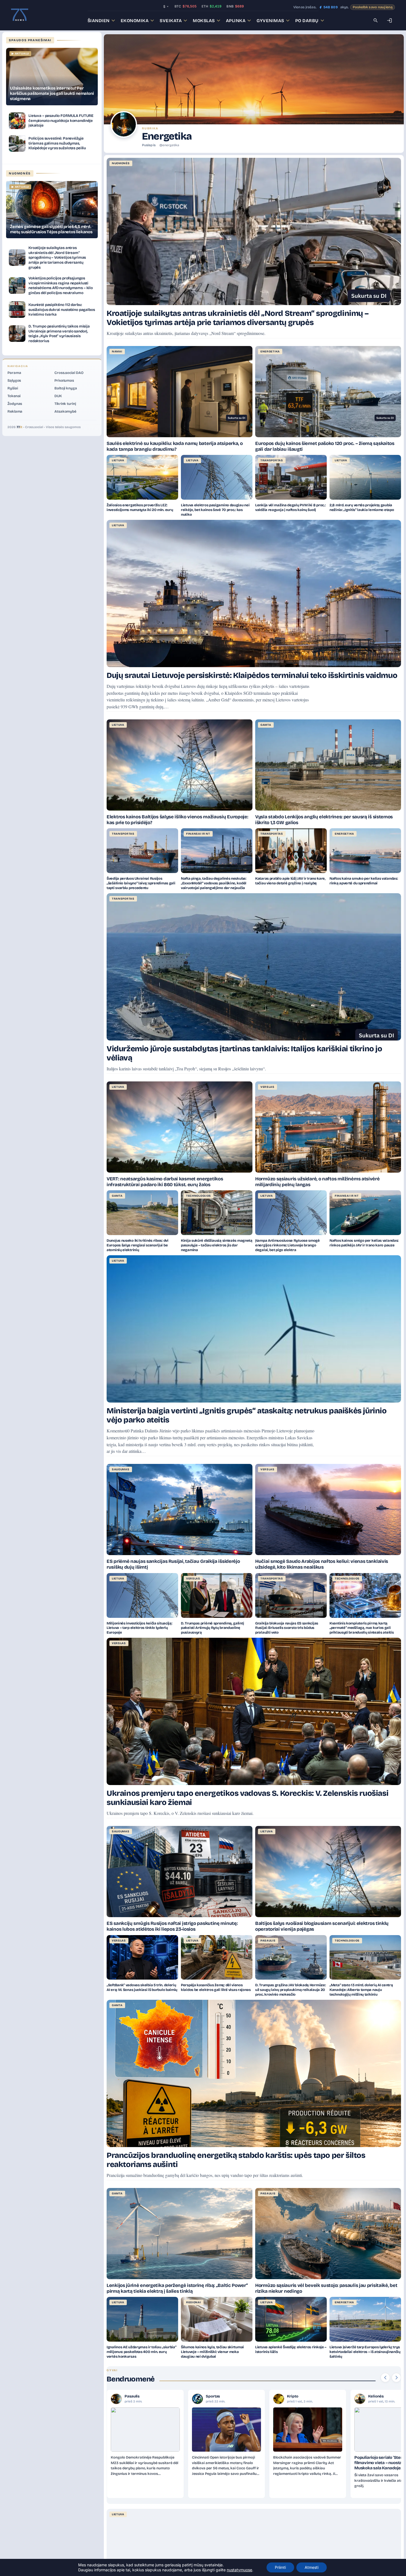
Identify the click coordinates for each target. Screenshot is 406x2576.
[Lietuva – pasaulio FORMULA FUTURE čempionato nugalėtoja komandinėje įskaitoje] (17, 121)
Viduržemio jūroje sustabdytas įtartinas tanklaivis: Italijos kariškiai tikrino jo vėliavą (244, 1053)
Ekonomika (378, 2396)
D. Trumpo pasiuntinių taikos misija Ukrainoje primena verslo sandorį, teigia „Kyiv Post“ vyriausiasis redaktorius (59, 334)
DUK (58, 396)
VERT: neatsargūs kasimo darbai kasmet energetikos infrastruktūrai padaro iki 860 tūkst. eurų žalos (165, 1182)
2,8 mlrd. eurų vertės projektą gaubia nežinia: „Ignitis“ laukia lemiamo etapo (362, 508)
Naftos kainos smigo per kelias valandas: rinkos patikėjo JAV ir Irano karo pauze (364, 1243)
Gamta (266, 725)
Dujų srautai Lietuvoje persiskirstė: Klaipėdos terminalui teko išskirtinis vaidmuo (252, 675)
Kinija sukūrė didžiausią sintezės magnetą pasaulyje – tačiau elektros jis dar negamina (217, 1245)
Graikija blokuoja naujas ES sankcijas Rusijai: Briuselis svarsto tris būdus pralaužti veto (287, 1628)
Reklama (15, 412)
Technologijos (199, 1196)
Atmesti (312, 2567)
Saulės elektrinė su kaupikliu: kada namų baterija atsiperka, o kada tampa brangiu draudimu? (175, 446)
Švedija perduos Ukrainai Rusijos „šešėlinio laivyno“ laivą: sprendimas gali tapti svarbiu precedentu (141, 883)
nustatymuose (239, 2570)
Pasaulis (268, 1941)
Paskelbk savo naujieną (373, 7)
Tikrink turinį (65, 404)
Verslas (267, 1087)
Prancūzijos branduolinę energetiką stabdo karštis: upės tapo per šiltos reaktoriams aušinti (236, 2160)
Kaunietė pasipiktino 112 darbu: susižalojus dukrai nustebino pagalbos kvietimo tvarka (62, 310)
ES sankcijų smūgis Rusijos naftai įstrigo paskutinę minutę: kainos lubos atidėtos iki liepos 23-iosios (172, 1926)
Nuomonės (121, 163)
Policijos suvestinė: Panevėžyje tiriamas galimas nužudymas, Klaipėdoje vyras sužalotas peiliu (57, 143)
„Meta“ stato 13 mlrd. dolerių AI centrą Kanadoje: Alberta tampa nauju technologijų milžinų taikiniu (361, 1990)
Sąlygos (14, 381)
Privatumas (64, 381)
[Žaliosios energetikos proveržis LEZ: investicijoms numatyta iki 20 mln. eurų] (142, 477)
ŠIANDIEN (99, 21)
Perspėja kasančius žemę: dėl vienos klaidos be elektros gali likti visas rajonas (216, 1987)
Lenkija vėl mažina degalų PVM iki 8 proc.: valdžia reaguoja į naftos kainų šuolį (290, 508)
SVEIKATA (171, 21)
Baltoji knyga (66, 388)
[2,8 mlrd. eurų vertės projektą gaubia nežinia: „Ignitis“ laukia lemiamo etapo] (365, 477)
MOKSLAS (204, 21)
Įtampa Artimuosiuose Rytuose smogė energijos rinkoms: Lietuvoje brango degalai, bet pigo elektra (288, 1245)
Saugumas (121, 1469)
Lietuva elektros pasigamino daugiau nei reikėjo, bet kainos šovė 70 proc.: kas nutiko (215, 510)
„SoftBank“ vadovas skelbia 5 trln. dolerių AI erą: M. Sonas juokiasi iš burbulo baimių (142, 1987)
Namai (117, 352)
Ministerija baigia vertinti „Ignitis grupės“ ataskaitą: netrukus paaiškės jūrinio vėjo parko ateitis (247, 1415)
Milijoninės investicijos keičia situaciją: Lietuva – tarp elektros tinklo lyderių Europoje (139, 1628)
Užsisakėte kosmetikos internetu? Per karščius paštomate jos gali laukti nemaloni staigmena (52, 93)
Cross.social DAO (69, 373)
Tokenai (14, 396)
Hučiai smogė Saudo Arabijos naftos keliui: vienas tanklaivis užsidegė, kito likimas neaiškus (322, 1564)
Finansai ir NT (198, 834)
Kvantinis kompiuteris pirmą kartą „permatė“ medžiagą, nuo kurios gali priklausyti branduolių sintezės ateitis (362, 1628)
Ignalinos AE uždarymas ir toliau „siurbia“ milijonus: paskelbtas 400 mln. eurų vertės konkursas (141, 2352)
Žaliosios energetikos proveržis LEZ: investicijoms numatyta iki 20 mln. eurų (140, 508)
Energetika (270, 352)
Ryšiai (13, 388)
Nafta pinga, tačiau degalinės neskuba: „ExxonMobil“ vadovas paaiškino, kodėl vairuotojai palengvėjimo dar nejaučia (214, 883)
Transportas (272, 460)
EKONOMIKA (135, 21)
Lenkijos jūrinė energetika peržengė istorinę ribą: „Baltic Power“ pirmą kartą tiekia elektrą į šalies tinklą (177, 2288)
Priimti (280, 2567)
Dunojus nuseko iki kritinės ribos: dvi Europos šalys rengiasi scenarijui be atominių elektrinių (138, 1245)
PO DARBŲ (307, 21)
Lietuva (118, 460)
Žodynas (15, 404)
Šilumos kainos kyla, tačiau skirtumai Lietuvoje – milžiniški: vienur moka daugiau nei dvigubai (212, 2352)
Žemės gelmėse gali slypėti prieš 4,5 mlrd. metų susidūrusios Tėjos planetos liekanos (51, 229)
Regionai (194, 2302)
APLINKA (236, 21)
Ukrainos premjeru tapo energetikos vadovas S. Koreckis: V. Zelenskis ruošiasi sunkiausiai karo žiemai (247, 1798)
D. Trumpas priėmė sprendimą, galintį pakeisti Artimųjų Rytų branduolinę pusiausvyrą (212, 1628)
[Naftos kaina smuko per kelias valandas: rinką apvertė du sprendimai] (365, 851)
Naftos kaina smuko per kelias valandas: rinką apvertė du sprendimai (364, 881)
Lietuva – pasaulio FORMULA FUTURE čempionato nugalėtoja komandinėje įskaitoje (61, 120)
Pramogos (215, 2396)
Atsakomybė (65, 412)
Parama (14, 373)
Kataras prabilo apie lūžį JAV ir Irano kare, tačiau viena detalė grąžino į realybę (290, 881)
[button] (385, 2378)
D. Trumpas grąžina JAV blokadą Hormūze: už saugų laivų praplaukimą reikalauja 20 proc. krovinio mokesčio (290, 1990)
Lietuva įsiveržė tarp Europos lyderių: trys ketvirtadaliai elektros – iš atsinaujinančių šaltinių (365, 2352)
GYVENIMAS (270, 21)
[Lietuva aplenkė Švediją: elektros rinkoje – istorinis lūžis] (291, 2319)
